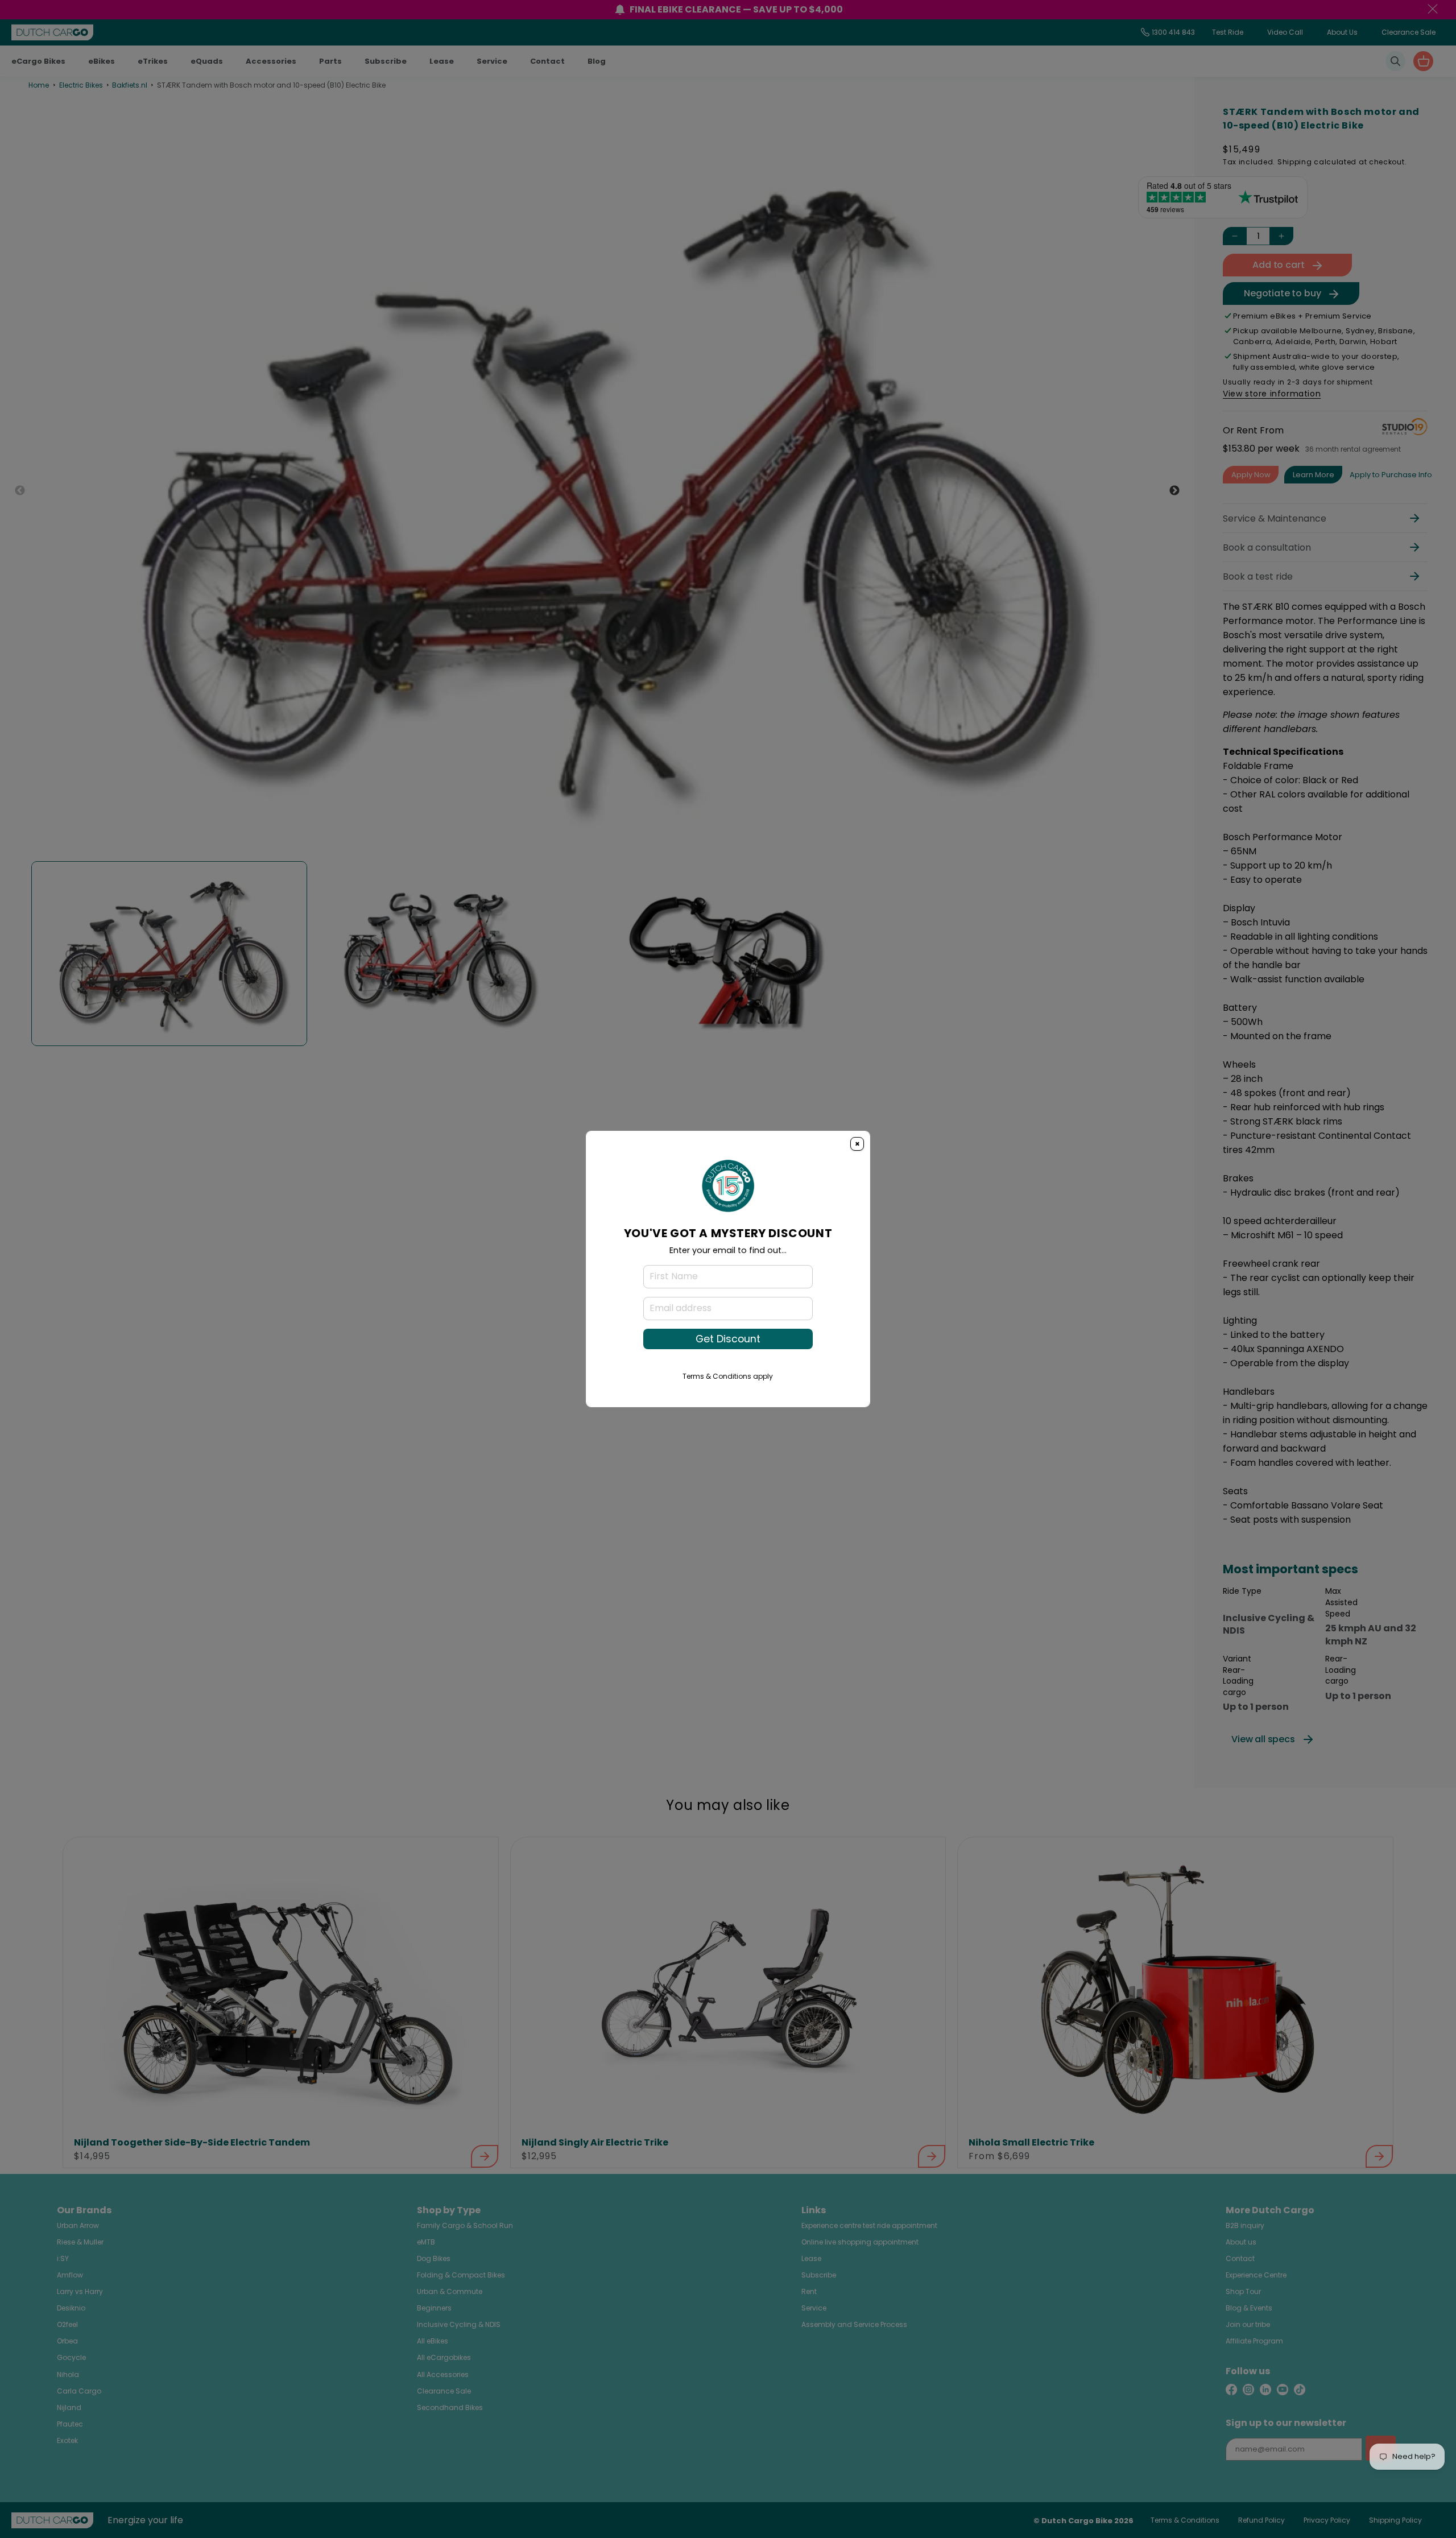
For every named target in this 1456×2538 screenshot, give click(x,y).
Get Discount (728, 1339)
